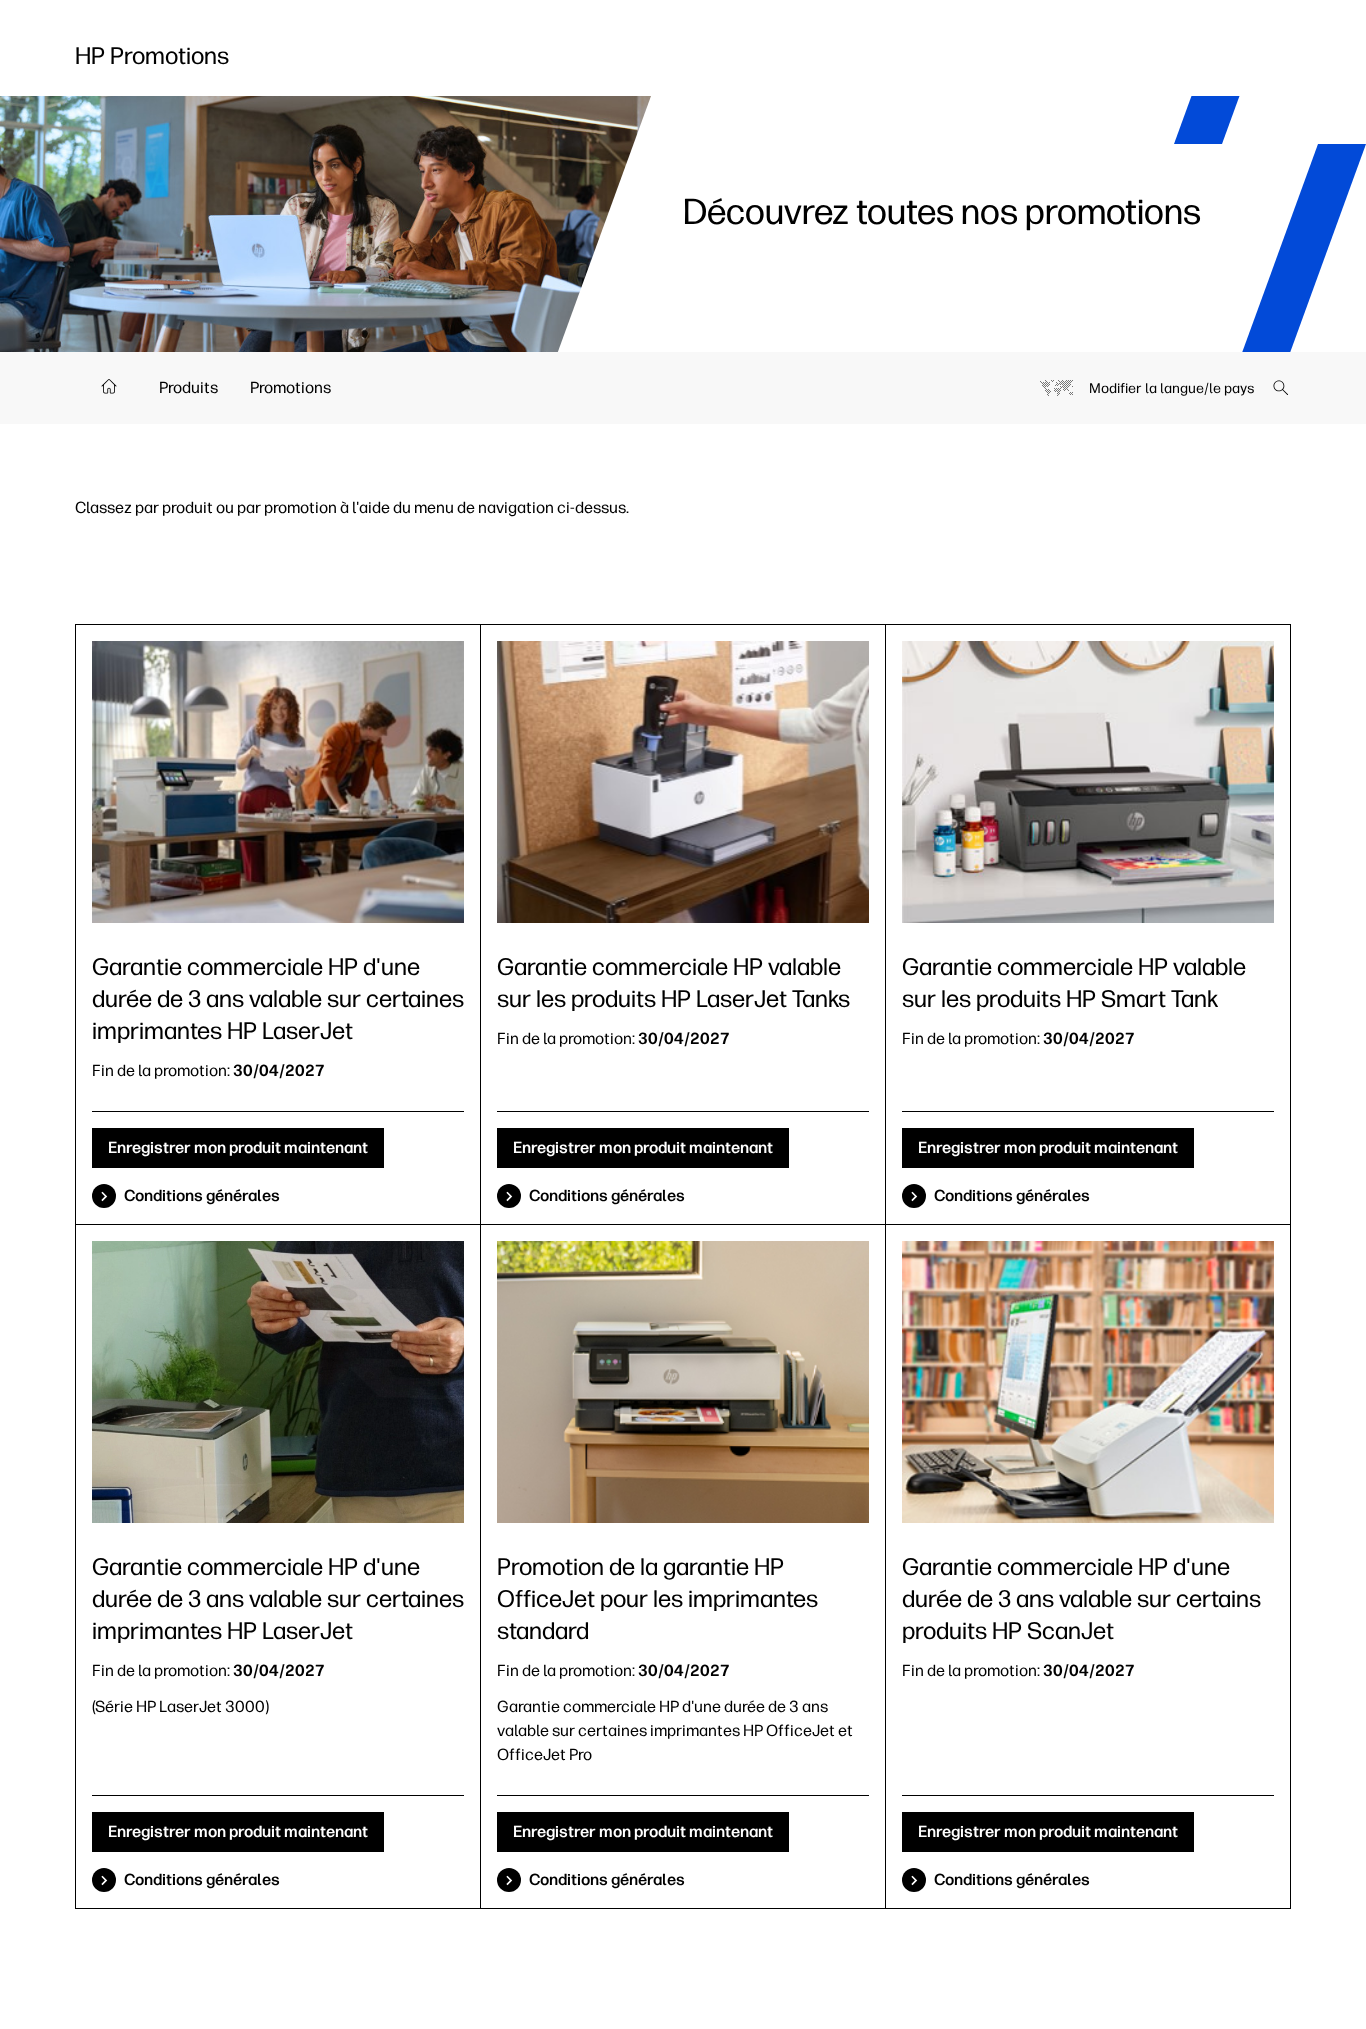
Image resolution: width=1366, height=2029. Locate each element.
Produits (188, 387)
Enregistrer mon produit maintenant (238, 1147)
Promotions (290, 387)
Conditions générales (202, 1195)
